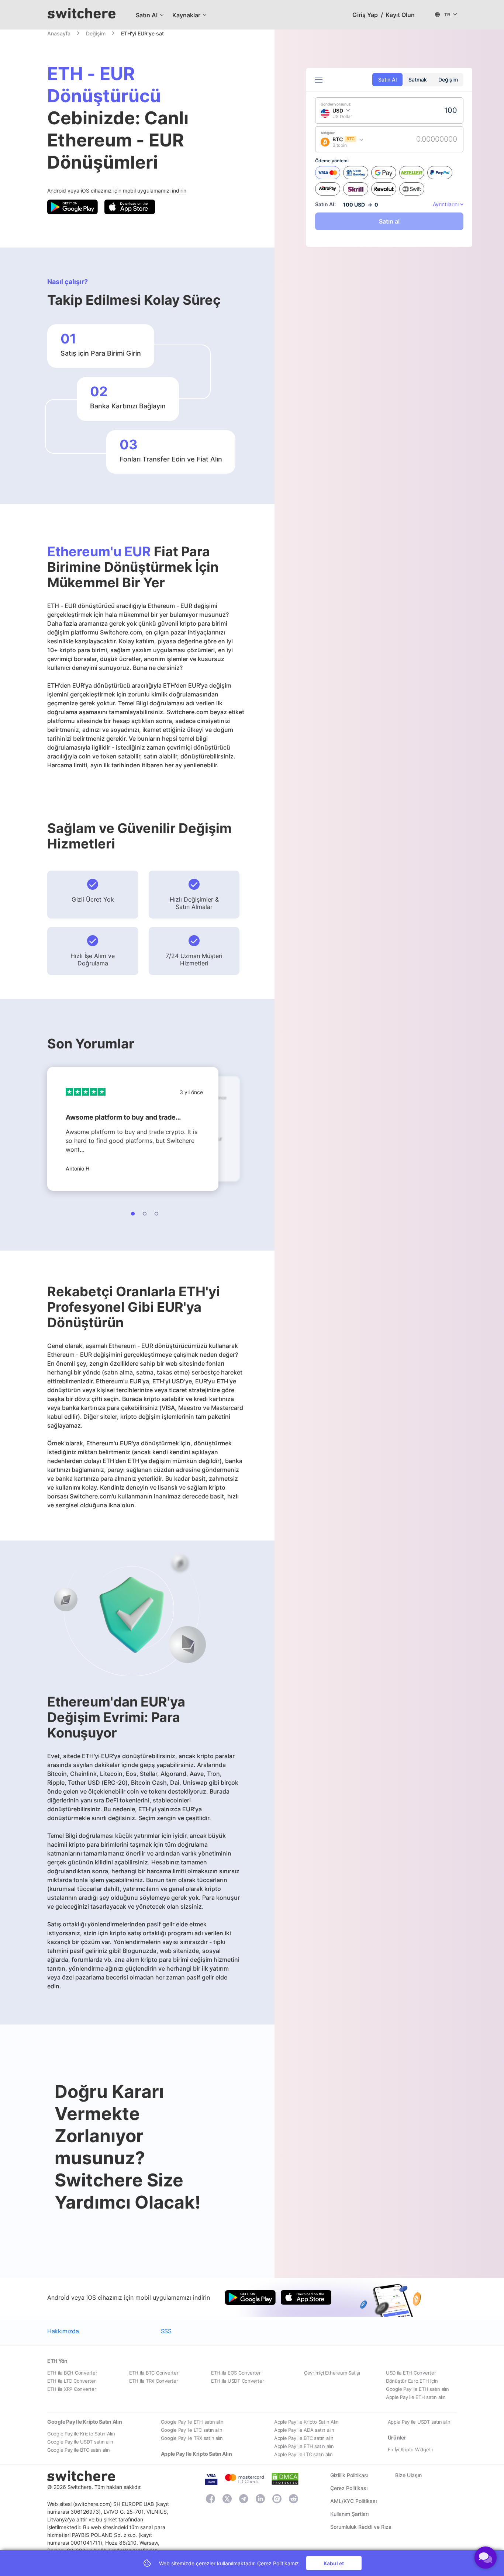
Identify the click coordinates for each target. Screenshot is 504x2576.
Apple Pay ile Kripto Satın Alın (306, 2422)
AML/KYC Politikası (353, 2501)
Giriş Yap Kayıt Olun (384, 15)
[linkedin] (260, 2499)
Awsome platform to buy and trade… (123, 1117)
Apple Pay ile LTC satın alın (303, 2454)
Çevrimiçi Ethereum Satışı (332, 2373)
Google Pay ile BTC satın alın (78, 2450)
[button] (147, 15)
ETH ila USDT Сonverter (237, 2381)
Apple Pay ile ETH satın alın (416, 2397)
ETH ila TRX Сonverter (154, 2381)
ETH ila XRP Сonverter (72, 2389)
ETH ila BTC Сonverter (154, 2373)
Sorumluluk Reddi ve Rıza (361, 2527)
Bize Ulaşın (408, 2475)
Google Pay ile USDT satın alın (80, 2442)
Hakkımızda (63, 2331)
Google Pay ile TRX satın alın (192, 2438)
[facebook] (210, 2499)
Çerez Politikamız (278, 2563)
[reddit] (294, 2499)
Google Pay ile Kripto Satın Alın (81, 2434)
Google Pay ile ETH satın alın (417, 2389)
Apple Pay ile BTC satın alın (304, 2438)
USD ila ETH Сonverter (411, 2373)
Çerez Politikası (349, 2488)
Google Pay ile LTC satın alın (192, 2430)
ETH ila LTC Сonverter (72, 2381)
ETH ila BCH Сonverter (72, 2373)
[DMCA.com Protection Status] (285, 2478)
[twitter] (227, 2499)
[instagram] (277, 2499)
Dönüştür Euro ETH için (412, 2381)
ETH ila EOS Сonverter (236, 2373)
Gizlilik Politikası (349, 2475)
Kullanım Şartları (349, 2514)
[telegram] (244, 2499)
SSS (166, 2331)
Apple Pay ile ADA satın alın (304, 2430)
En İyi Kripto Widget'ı (410, 2449)
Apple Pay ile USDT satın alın (419, 2422)
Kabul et (334, 2563)
